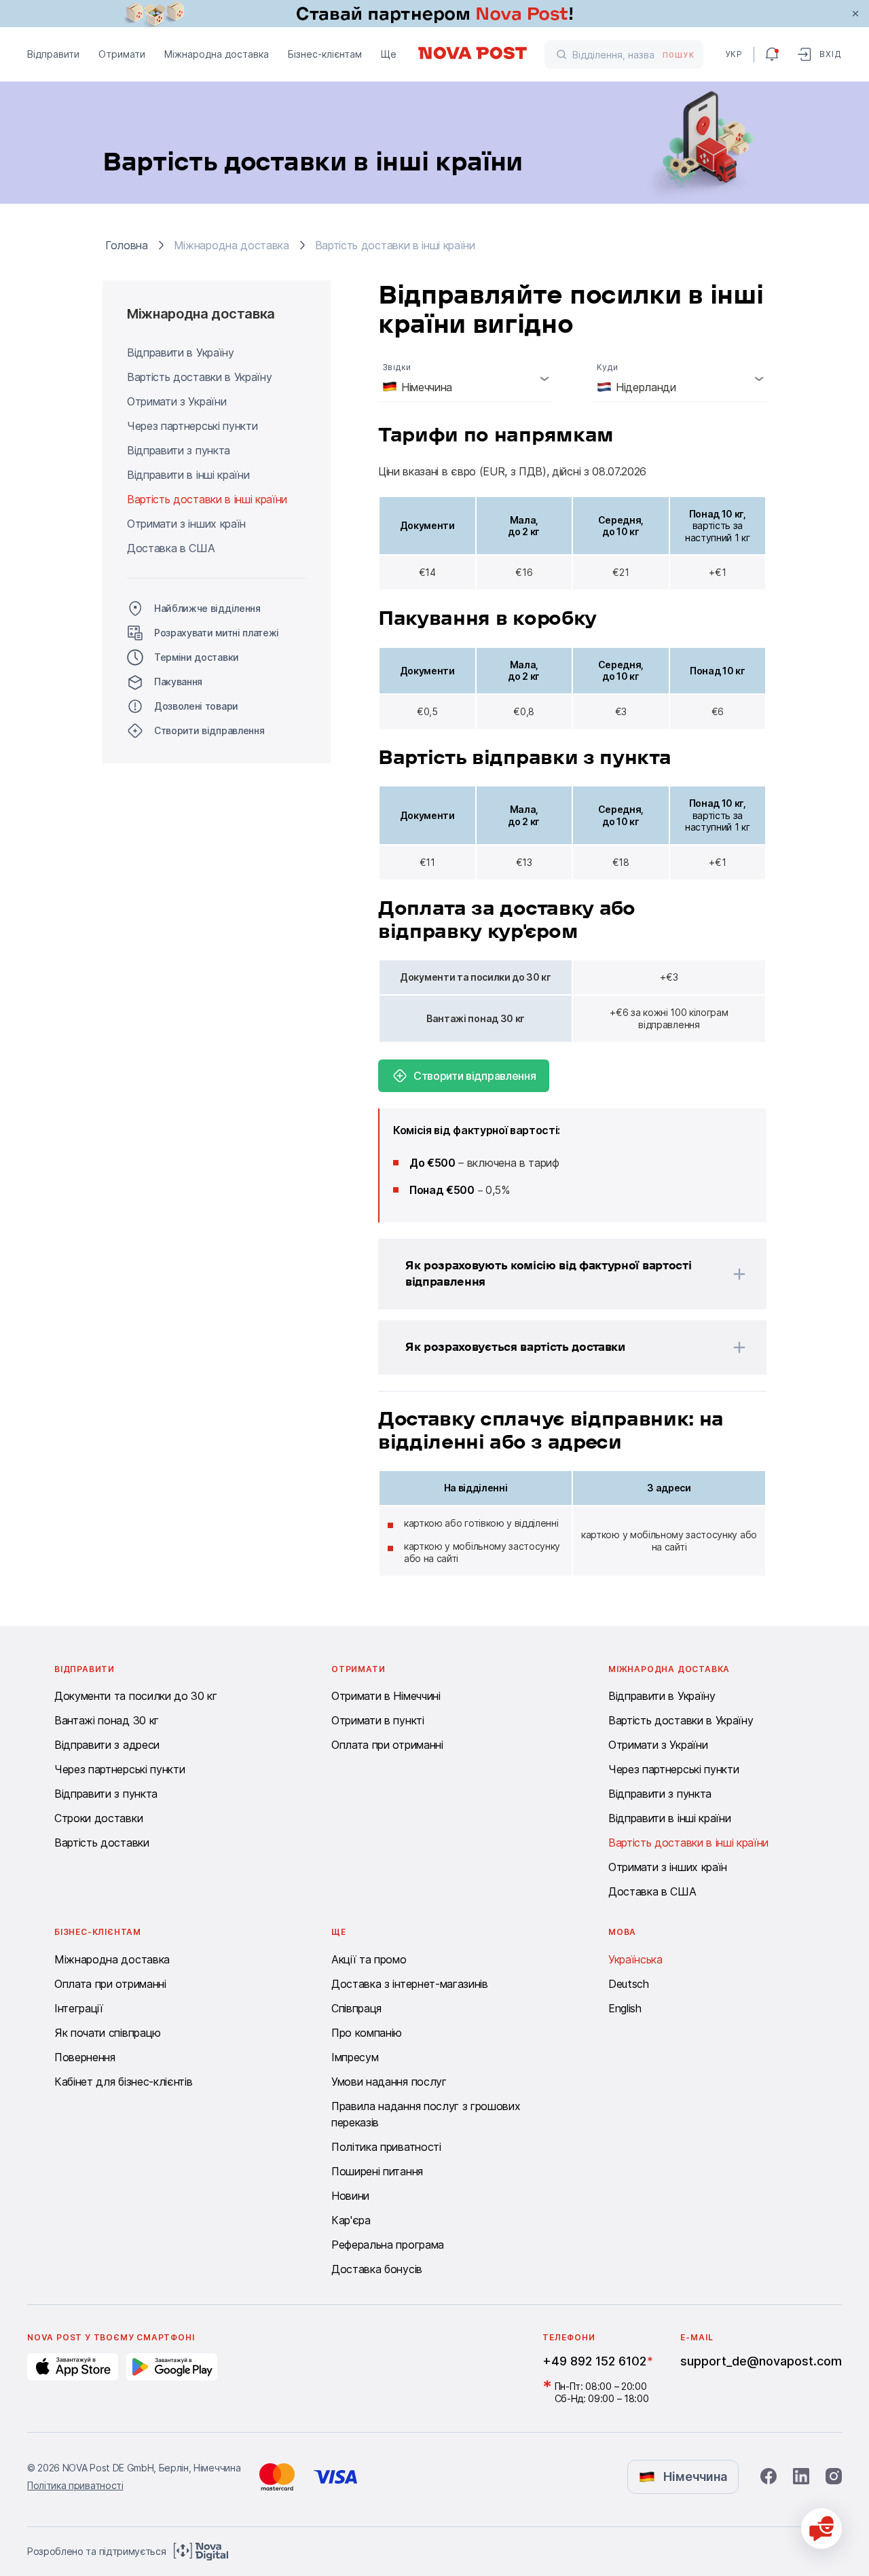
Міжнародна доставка (217, 54)
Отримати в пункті (378, 1720)
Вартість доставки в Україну (199, 377)
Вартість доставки (102, 1843)
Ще (389, 54)
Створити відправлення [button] (209, 730)
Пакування (178, 682)
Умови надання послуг (389, 2082)
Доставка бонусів (377, 2269)
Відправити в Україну (181, 352)
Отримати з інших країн (186, 524)
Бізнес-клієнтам (325, 54)
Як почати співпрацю (108, 2033)
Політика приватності (386, 2147)
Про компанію (367, 2033)
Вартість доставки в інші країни (207, 499)
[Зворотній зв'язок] (821, 2528)
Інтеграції (79, 2008)
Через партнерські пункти (192, 426)
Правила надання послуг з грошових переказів (426, 2114)
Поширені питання (377, 2171)
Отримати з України (177, 401)
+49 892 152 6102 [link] (594, 2361)
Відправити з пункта (179, 450)
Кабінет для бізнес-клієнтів (123, 2082)
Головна (127, 245)
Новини (350, 2196)
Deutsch (629, 1984)
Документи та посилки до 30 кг (136, 1696)
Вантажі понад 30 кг (107, 1720)
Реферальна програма (388, 2245)
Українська (635, 1959)
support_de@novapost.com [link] (761, 2361)
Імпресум (355, 2057)
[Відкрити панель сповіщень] (772, 54)
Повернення (85, 2057)
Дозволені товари (196, 706)
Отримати (122, 54)
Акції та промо (369, 1959)
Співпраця (356, 2008)
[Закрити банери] (855, 14)
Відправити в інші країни (188, 475)
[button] (555, 1274)
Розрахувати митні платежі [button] (217, 633)
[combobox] (465, 378)
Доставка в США (171, 548)
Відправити (53, 54)
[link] (434, 14)
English (625, 2008)
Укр (734, 54)
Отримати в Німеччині (386, 1696)
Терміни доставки (197, 657)
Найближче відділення (207, 608)
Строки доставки (98, 1818)
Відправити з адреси (107, 1745)
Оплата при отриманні (387, 1745)
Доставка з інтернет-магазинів (410, 1984)
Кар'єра (351, 2220)
